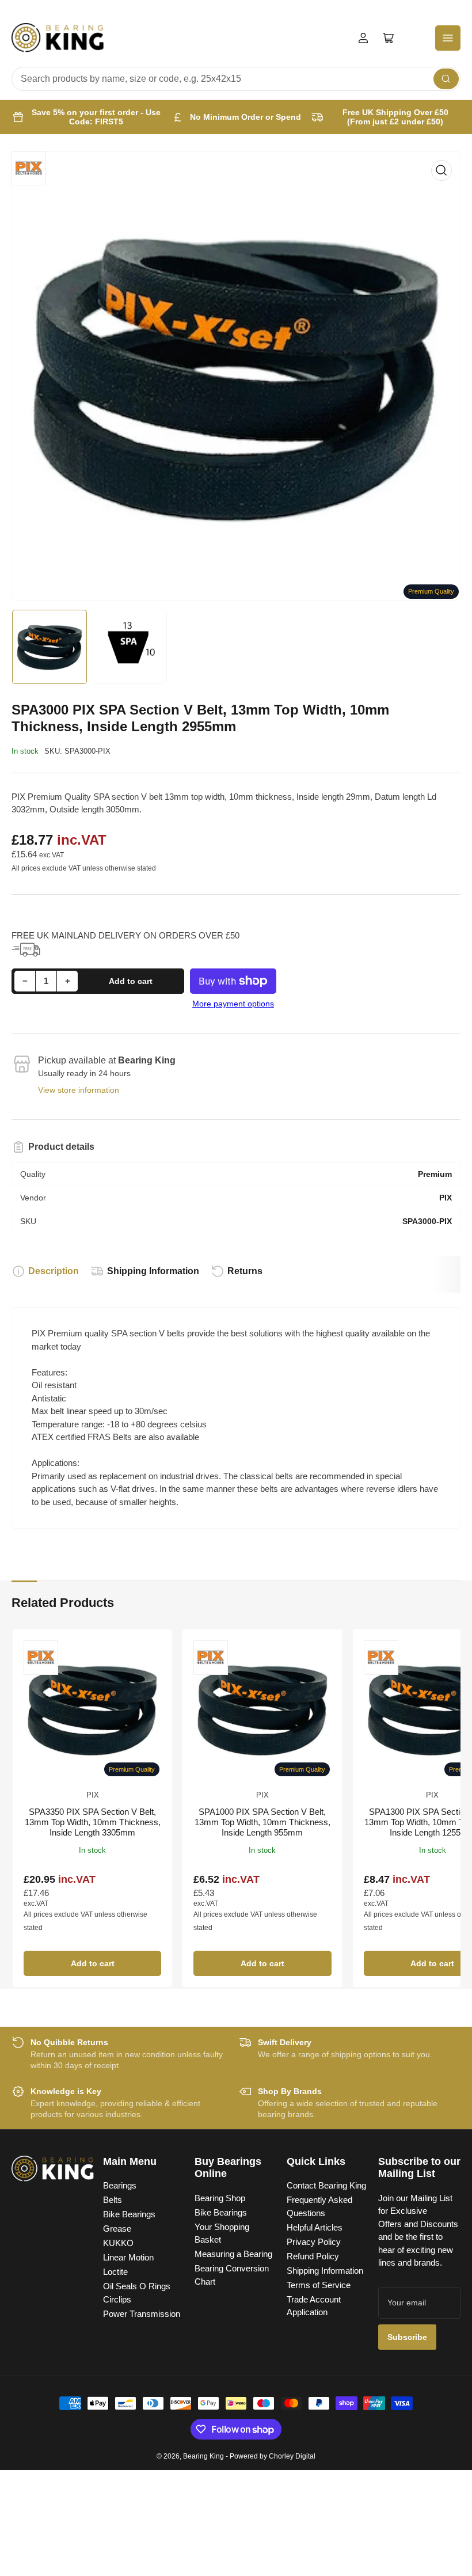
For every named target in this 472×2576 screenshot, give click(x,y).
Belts (113, 2200)
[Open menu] (448, 38)
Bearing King (203, 2456)
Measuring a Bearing (233, 2254)
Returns (245, 1271)
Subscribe (407, 2337)
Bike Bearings (129, 2214)
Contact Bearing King (326, 2185)
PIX (93, 1795)
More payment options (233, 1004)
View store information (79, 1090)
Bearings (120, 2185)
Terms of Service (319, 2285)
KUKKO (118, 2243)
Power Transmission (142, 2314)
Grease (117, 2229)
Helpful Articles (315, 2227)
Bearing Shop (220, 2198)
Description (54, 1271)
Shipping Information (153, 1271)
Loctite (115, 2272)
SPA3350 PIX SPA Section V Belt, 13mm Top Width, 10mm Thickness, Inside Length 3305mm (93, 1822)
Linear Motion (128, 2257)
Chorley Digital (292, 2456)
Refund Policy (313, 2256)
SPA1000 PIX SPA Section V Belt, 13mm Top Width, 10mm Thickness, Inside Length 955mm (262, 1822)
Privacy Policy (314, 2242)
